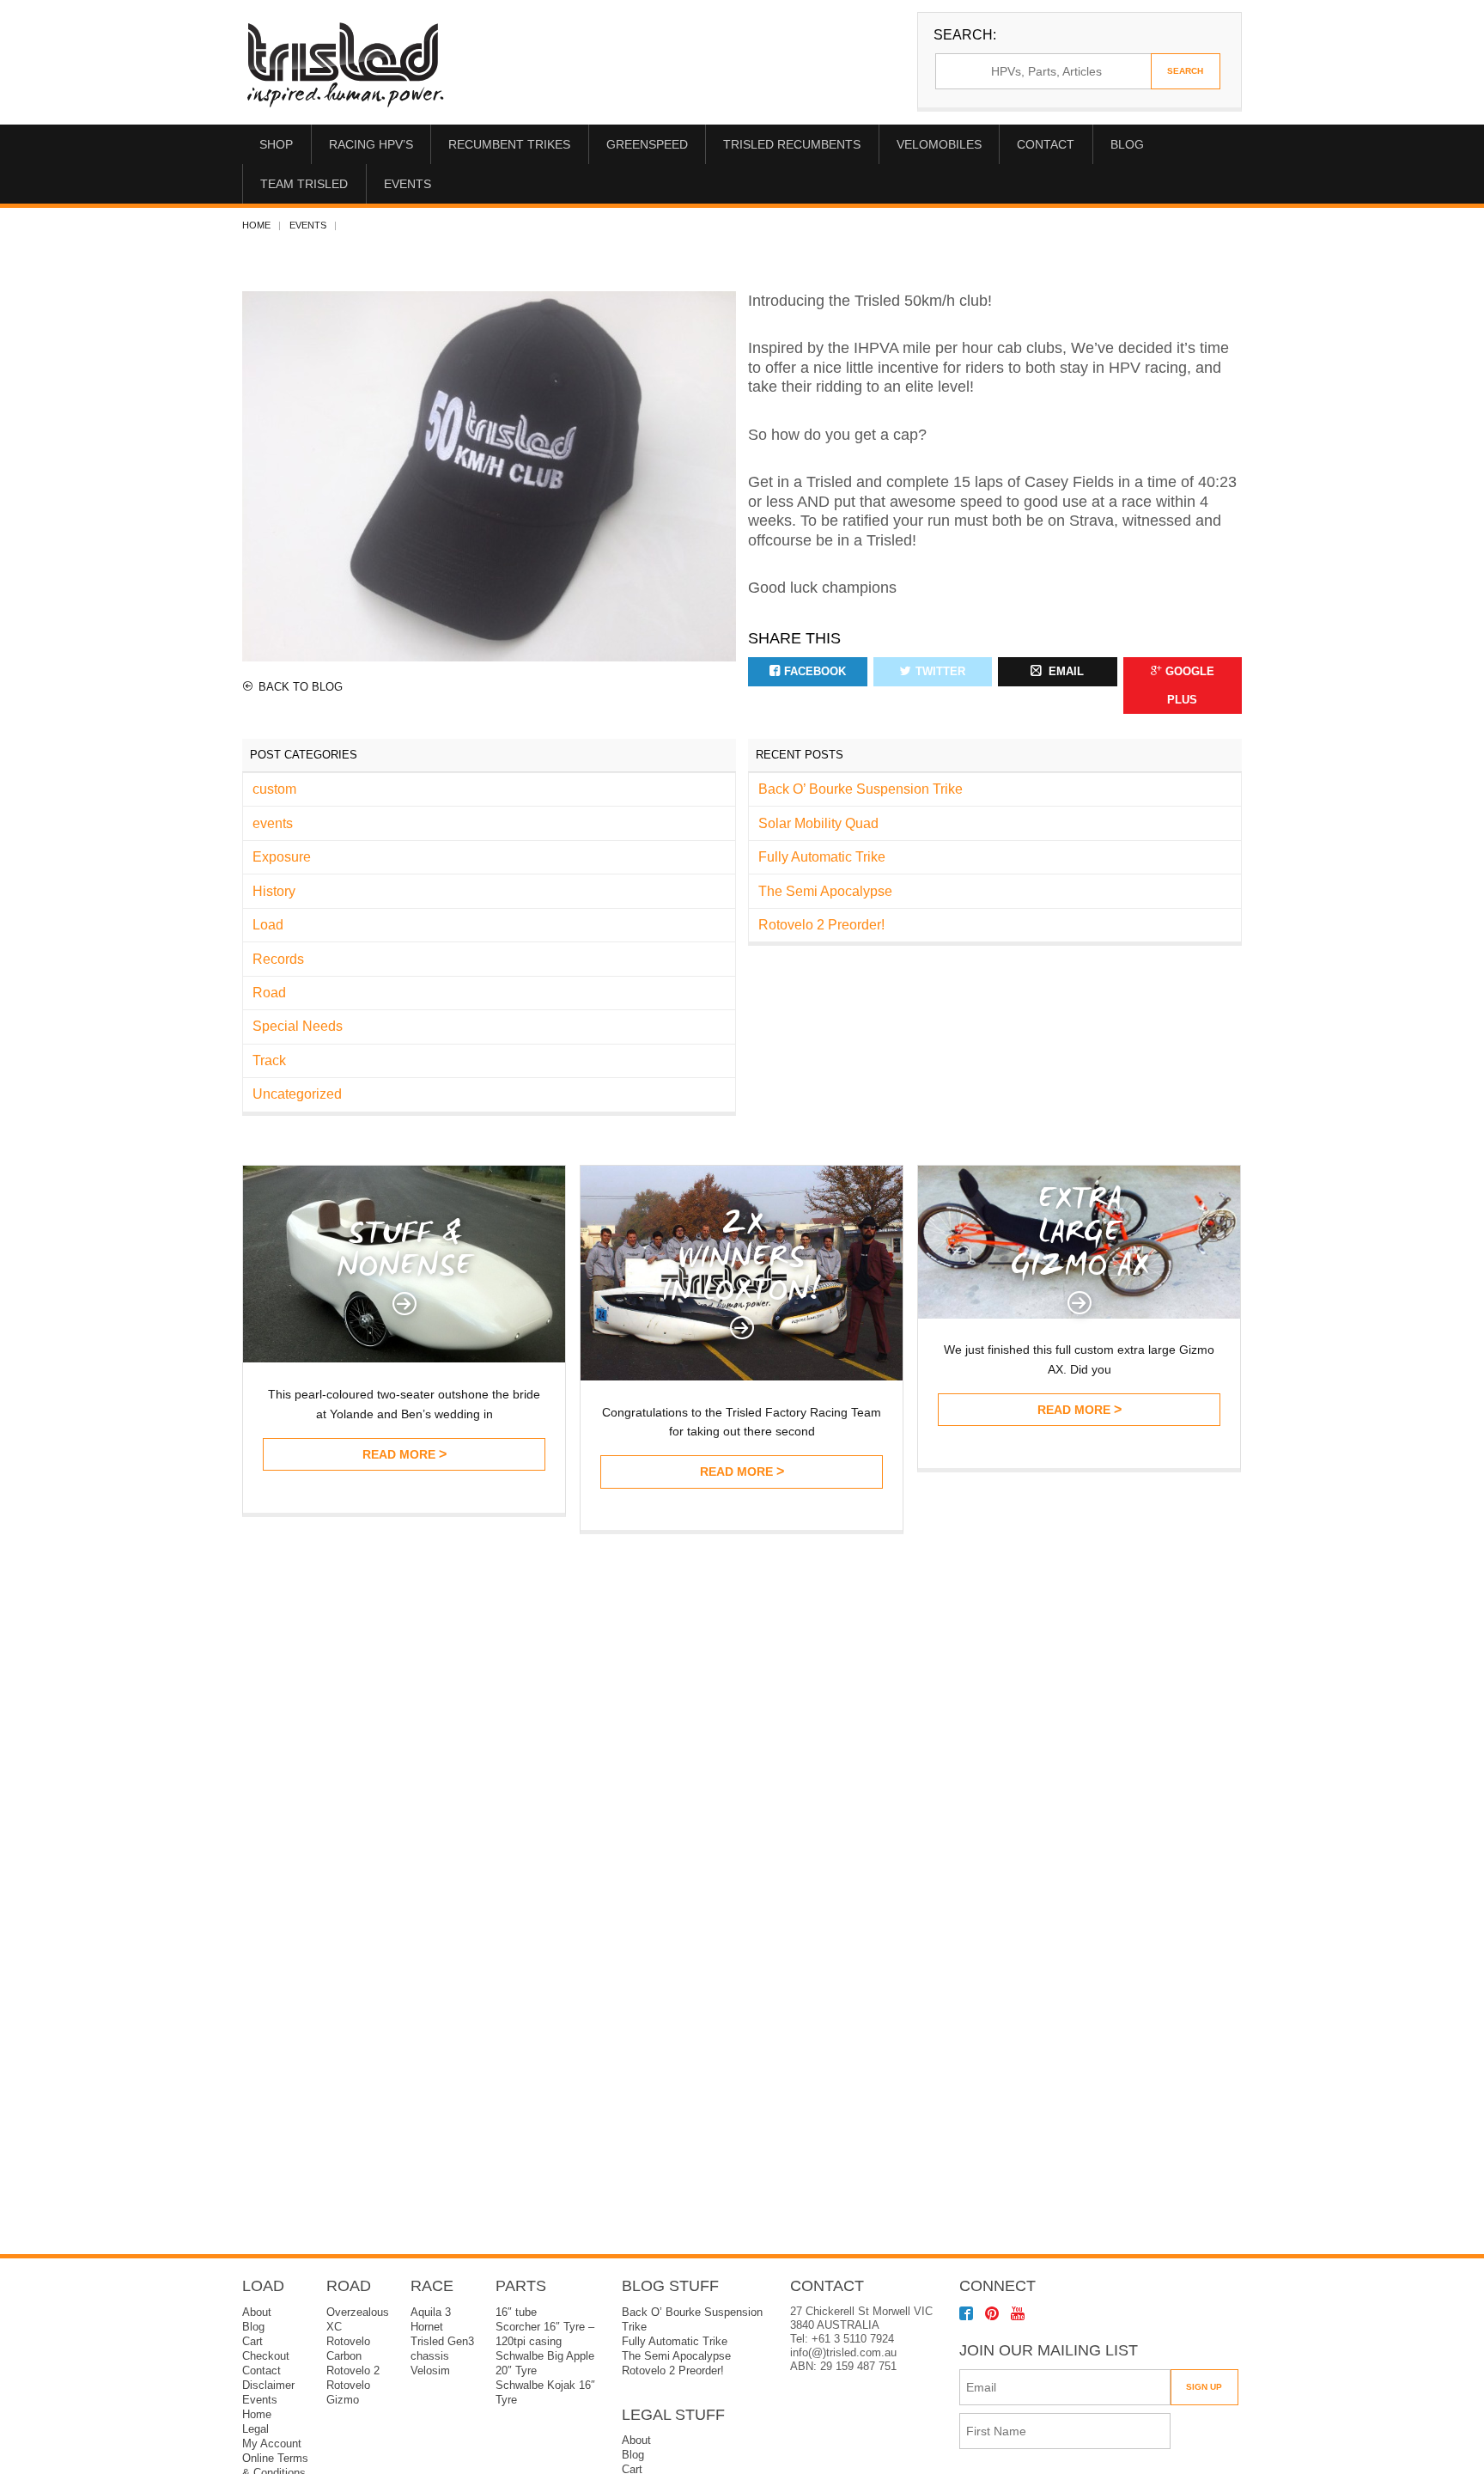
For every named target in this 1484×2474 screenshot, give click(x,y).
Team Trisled (304, 184)
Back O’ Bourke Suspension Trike (861, 789)
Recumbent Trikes (509, 144)
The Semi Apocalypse (825, 891)
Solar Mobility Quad (818, 823)
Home (256, 225)
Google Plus (1190, 686)
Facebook (815, 672)
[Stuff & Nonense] (404, 1358)
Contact (1046, 144)
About (257, 2313)
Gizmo (343, 2400)
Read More (399, 1454)
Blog (1127, 144)
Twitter (940, 672)
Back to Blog (301, 687)
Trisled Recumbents (792, 144)
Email (1064, 672)
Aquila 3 (431, 2313)
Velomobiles (939, 144)
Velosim (430, 2371)
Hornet (427, 2327)
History (274, 891)
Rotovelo (348, 2386)
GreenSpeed (647, 144)
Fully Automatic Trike (822, 857)
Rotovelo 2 (353, 2371)
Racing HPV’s (371, 144)
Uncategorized (297, 1094)
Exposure (282, 857)
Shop (276, 144)
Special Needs (298, 1026)
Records (278, 959)
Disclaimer (268, 2386)
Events (407, 184)
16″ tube (516, 2313)
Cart (252, 2342)
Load (268, 925)
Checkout (266, 2356)
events (308, 225)
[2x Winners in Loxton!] (742, 1376)
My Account (272, 2444)
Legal (255, 2429)
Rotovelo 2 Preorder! (821, 925)
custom (274, 789)
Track (269, 1060)
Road (269, 993)
